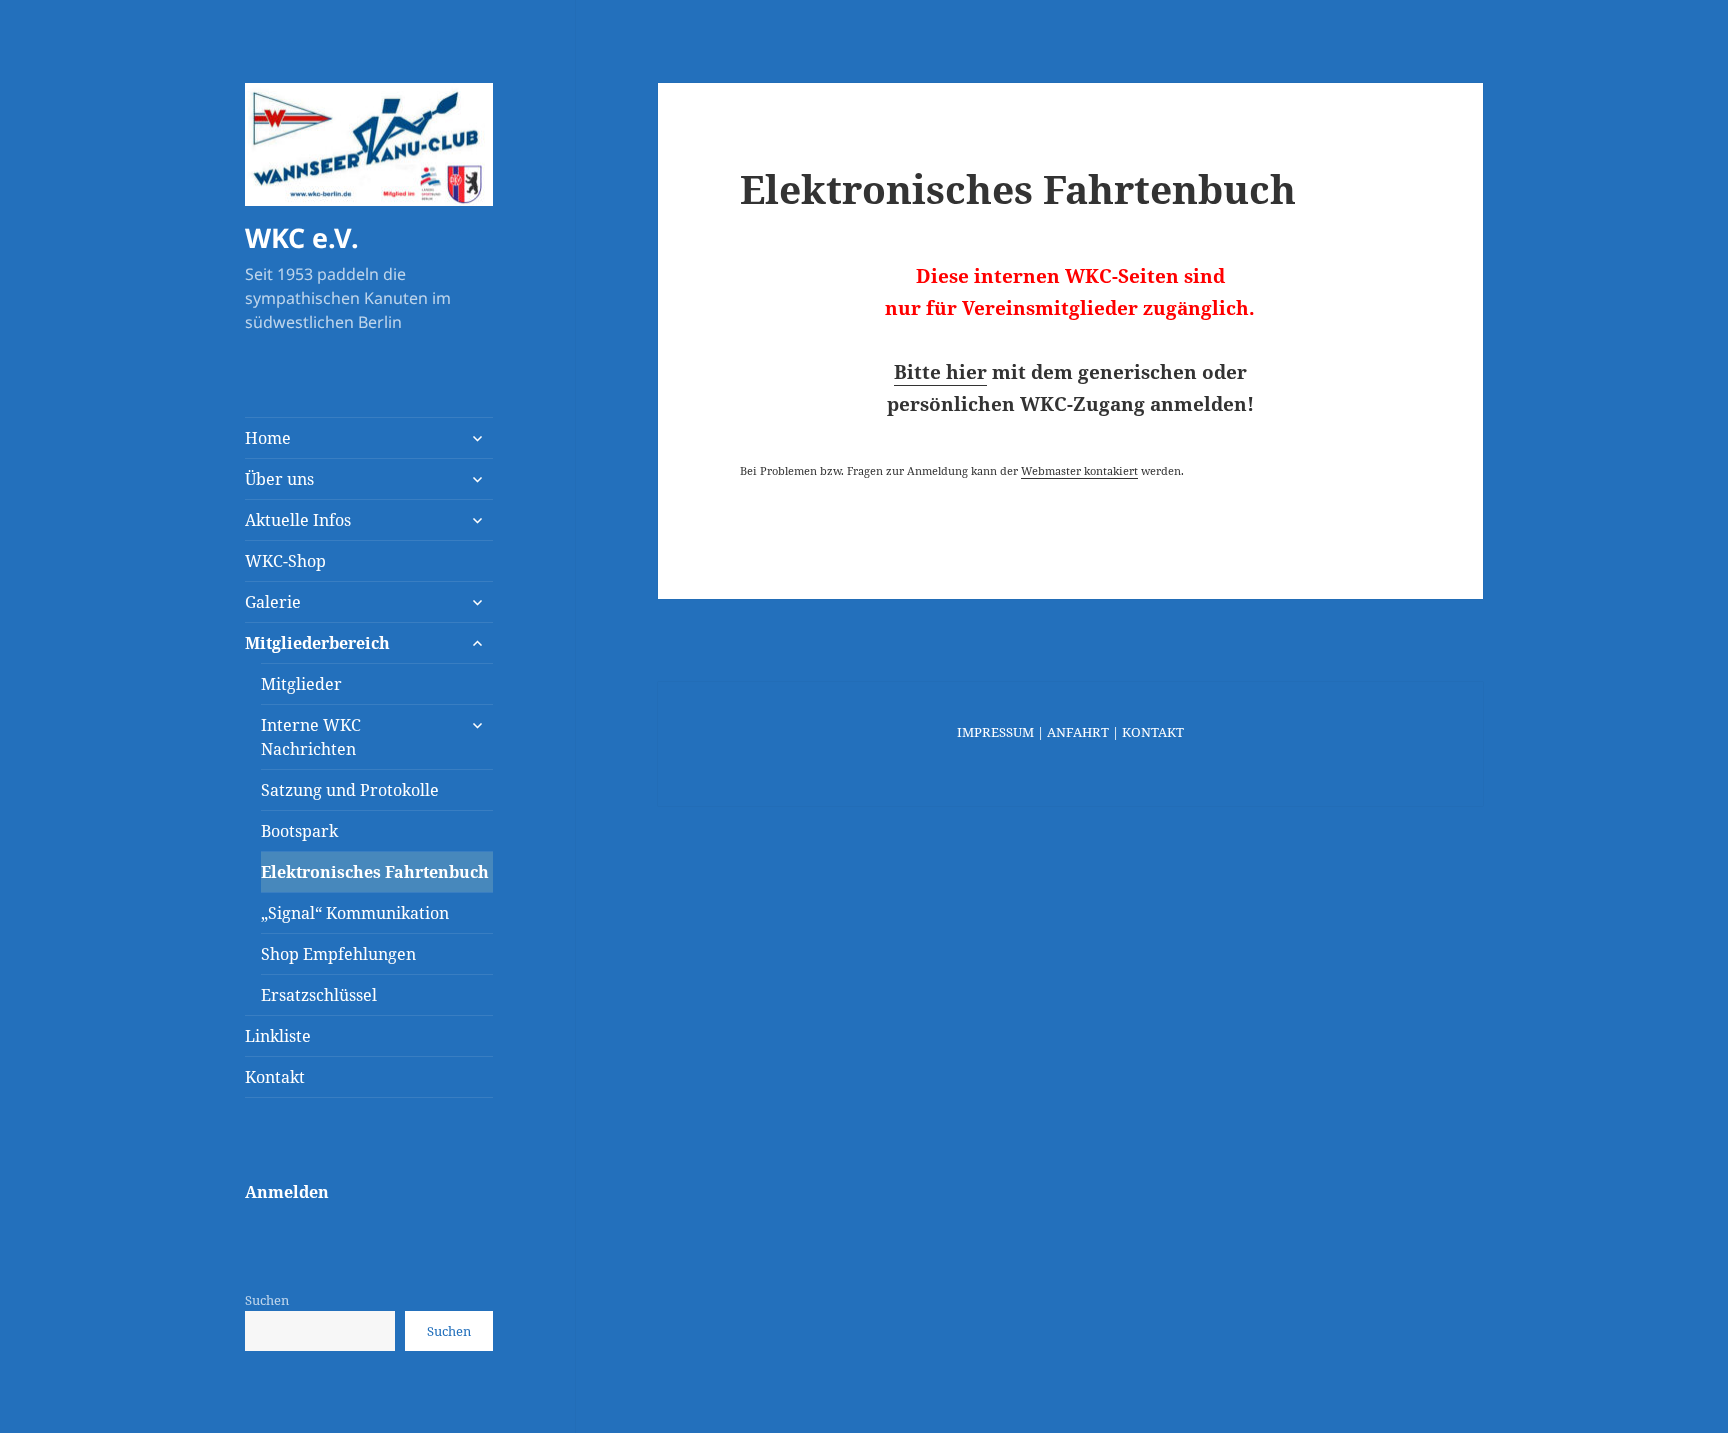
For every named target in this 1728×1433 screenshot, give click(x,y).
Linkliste (278, 1036)
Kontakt (275, 1077)
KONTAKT (1153, 732)
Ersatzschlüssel (319, 995)
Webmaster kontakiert (1079, 471)
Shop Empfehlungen (338, 954)
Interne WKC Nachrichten (311, 737)
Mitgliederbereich (317, 643)
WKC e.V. (302, 237)
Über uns (279, 479)
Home (268, 438)
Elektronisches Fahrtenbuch (375, 872)
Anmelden (287, 1192)
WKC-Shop (285, 561)
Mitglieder (301, 684)
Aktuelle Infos (298, 520)
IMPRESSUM (995, 732)
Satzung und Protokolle (350, 790)
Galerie (273, 602)
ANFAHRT (1078, 732)
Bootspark (299, 831)
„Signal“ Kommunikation (355, 913)
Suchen (267, 1300)
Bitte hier (940, 372)
